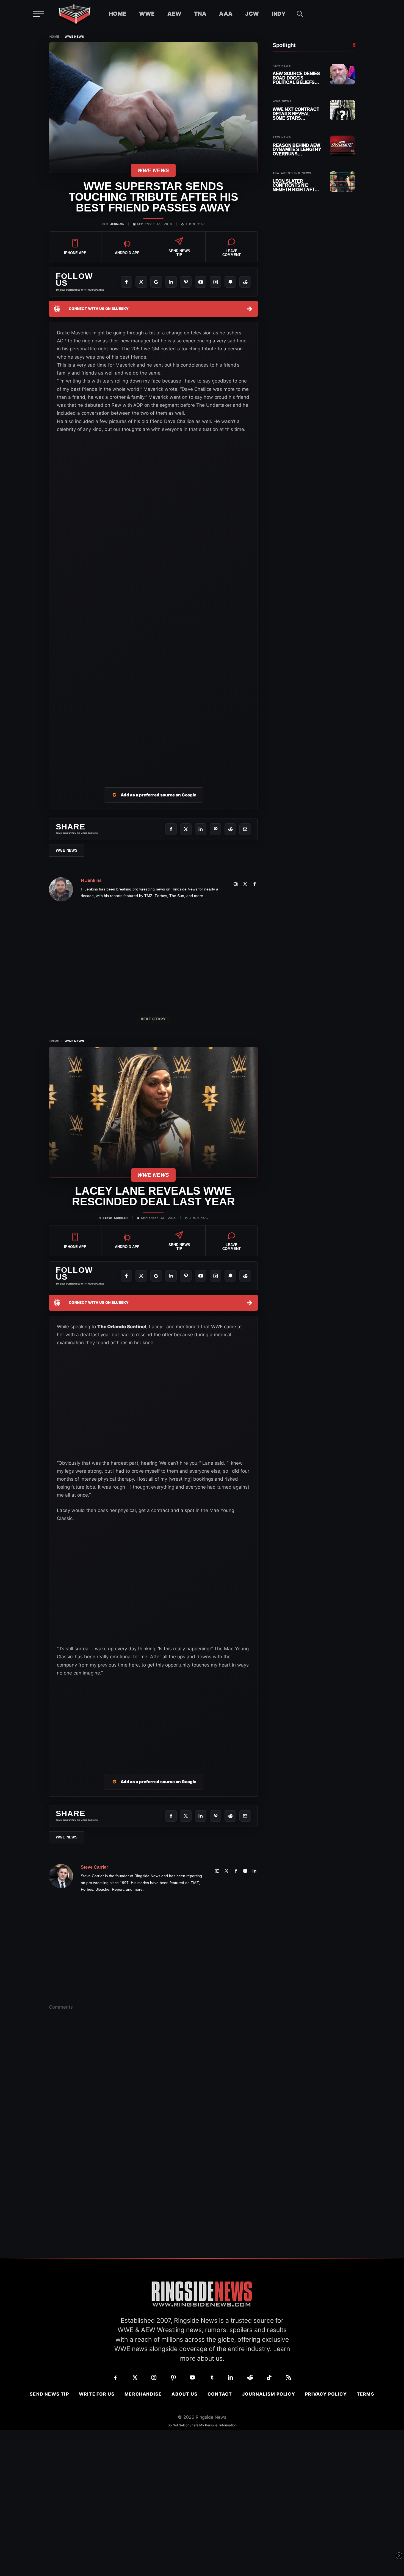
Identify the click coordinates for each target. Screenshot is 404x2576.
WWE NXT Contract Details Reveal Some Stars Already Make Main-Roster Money (297, 114)
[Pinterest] (186, 282)
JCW (252, 14)
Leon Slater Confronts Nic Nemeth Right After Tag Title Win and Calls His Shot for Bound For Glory (297, 185)
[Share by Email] (245, 829)
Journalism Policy (269, 2394)
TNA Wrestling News (292, 173)
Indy (279, 14)
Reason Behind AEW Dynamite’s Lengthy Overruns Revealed (297, 149)
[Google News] (156, 282)
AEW (174, 14)
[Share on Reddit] (230, 829)
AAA (226, 14)
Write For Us (97, 2394)
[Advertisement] (153, 732)
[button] (300, 14)
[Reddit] (245, 282)
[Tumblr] (212, 2377)
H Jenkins (115, 224)
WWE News (74, 37)
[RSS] (289, 2377)
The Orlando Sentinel (122, 1327)
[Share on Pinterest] (215, 829)
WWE (147, 14)
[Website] (236, 884)
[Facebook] (126, 282)
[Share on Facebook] (171, 829)
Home (118, 14)
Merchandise (143, 2394)
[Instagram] (215, 282)
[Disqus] (153, 2100)
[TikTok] (269, 2377)
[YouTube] (201, 282)
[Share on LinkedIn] (201, 829)
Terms (366, 2394)
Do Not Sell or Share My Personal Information (202, 2425)
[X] (141, 282)
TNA (200, 14)
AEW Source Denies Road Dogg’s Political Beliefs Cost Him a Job (296, 78)
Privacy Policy (326, 2394)
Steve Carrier (115, 1218)
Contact (220, 2394)
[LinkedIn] (171, 282)
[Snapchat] (230, 282)
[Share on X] (186, 829)
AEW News (282, 66)
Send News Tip (49, 2394)
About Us (185, 2394)
